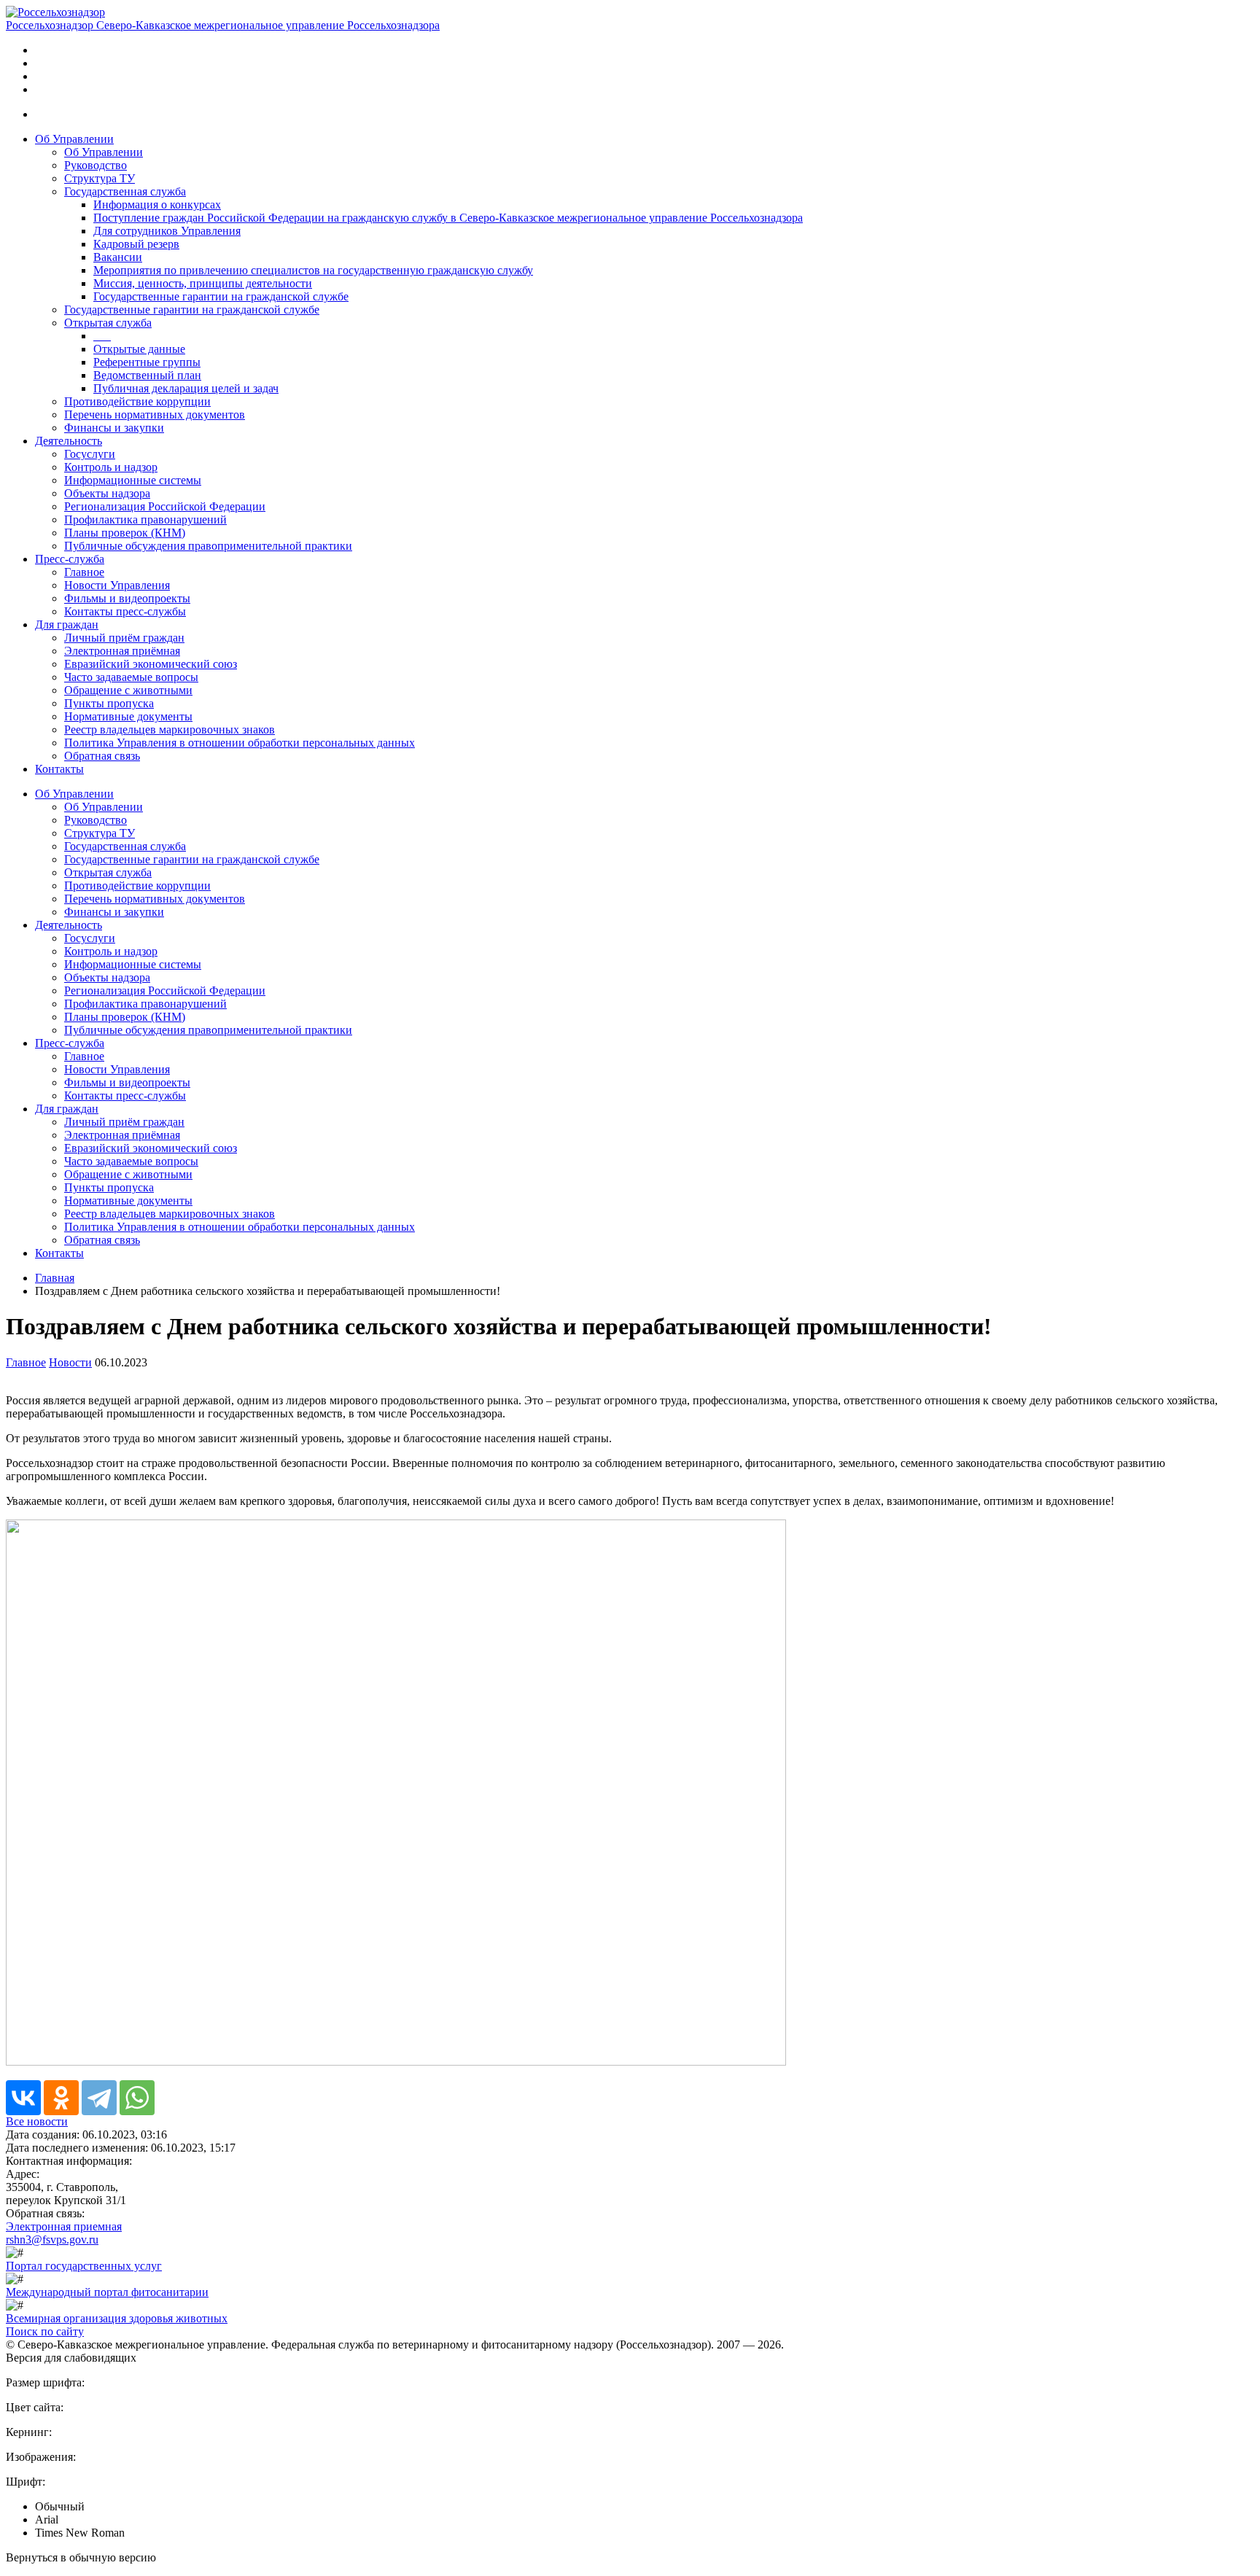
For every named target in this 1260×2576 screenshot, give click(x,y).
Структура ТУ (100, 178)
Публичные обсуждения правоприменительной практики (208, 546)
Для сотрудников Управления (167, 231)
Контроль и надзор (111, 467)
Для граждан (67, 624)
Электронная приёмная (122, 651)
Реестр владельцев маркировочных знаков (170, 729)
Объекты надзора (107, 493)
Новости (70, 1362)
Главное (84, 572)
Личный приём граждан (124, 638)
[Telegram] (99, 2098)
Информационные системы (133, 480)
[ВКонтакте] (23, 2098)
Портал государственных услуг (84, 2266)
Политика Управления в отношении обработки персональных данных (240, 743)
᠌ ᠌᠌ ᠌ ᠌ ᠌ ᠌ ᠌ (102, 336)
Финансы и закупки (114, 428)
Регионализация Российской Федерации (165, 506)
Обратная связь (102, 756)
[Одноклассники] (61, 2098)
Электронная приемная (64, 2226)
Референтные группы (147, 362)
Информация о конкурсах (157, 205)
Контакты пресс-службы (125, 611)
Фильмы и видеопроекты (127, 598)
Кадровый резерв (136, 244)
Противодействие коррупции (137, 401)
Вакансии (118, 257)
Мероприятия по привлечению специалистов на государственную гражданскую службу (313, 270)
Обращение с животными (128, 690)
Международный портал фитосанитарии (107, 2292)
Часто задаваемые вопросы (131, 677)
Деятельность (69, 441)
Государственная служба (125, 191)
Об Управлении (74, 139)
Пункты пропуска (109, 703)
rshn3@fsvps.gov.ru (52, 2240)
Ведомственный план (147, 375)
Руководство (96, 165)
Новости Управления (117, 585)
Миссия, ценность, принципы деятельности (203, 283)
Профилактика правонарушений (145, 520)
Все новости (37, 2121)
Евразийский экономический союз (151, 664)
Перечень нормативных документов (155, 415)
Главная (55, 1278)
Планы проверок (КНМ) (125, 533)
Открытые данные (139, 349)
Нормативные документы (128, 716)
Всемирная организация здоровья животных (117, 2318)
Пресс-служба (70, 559)
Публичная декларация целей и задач (186, 388)
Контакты (59, 769)
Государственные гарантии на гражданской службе (221, 296)
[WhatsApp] (137, 2098)
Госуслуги (90, 454)
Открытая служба (108, 323)
